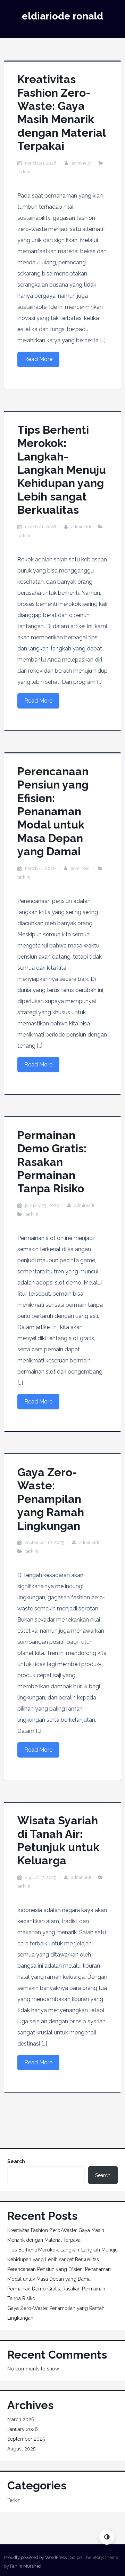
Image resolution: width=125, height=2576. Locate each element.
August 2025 (21, 2449)
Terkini (24, 172)
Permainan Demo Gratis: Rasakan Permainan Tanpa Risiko (52, 1162)
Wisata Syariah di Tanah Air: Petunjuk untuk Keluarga (58, 1840)
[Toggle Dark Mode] (107, 2537)
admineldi (81, 163)
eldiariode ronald (62, 16)
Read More (38, 359)
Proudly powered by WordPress (35, 2557)
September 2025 (26, 2439)
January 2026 (23, 2429)
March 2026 (21, 2419)
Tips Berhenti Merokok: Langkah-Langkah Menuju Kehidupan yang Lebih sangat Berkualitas (62, 470)
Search (16, 2161)
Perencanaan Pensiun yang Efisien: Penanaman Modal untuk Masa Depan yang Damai (53, 811)
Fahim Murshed (26, 2566)
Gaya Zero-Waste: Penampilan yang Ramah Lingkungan (51, 1499)
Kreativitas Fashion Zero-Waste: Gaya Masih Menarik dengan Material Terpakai (61, 113)
